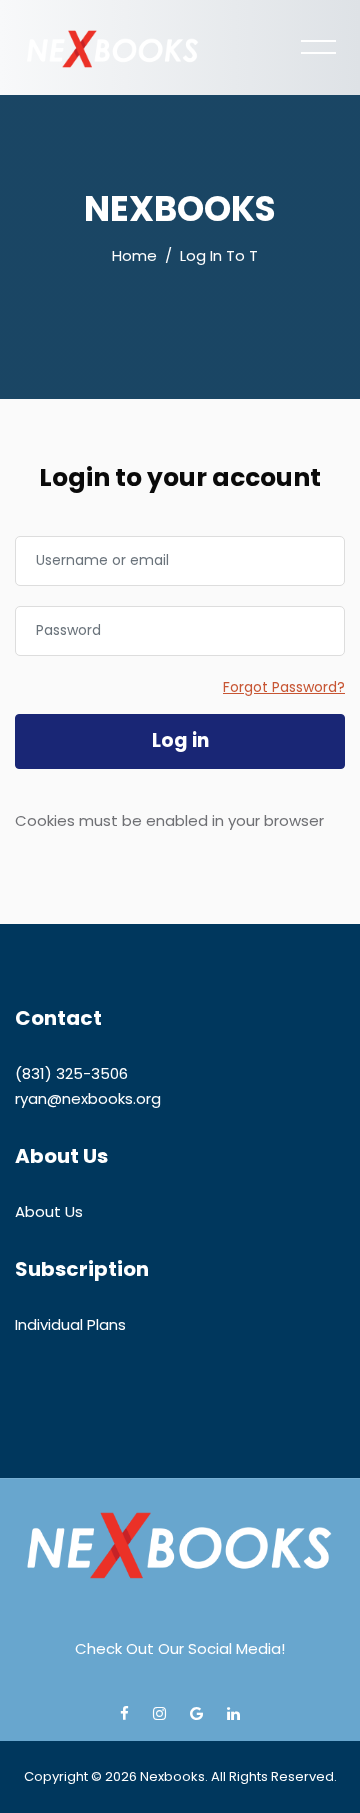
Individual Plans (70, 1324)
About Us (49, 1211)
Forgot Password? (284, 687)
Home (134, 255)
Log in (180, 740)
